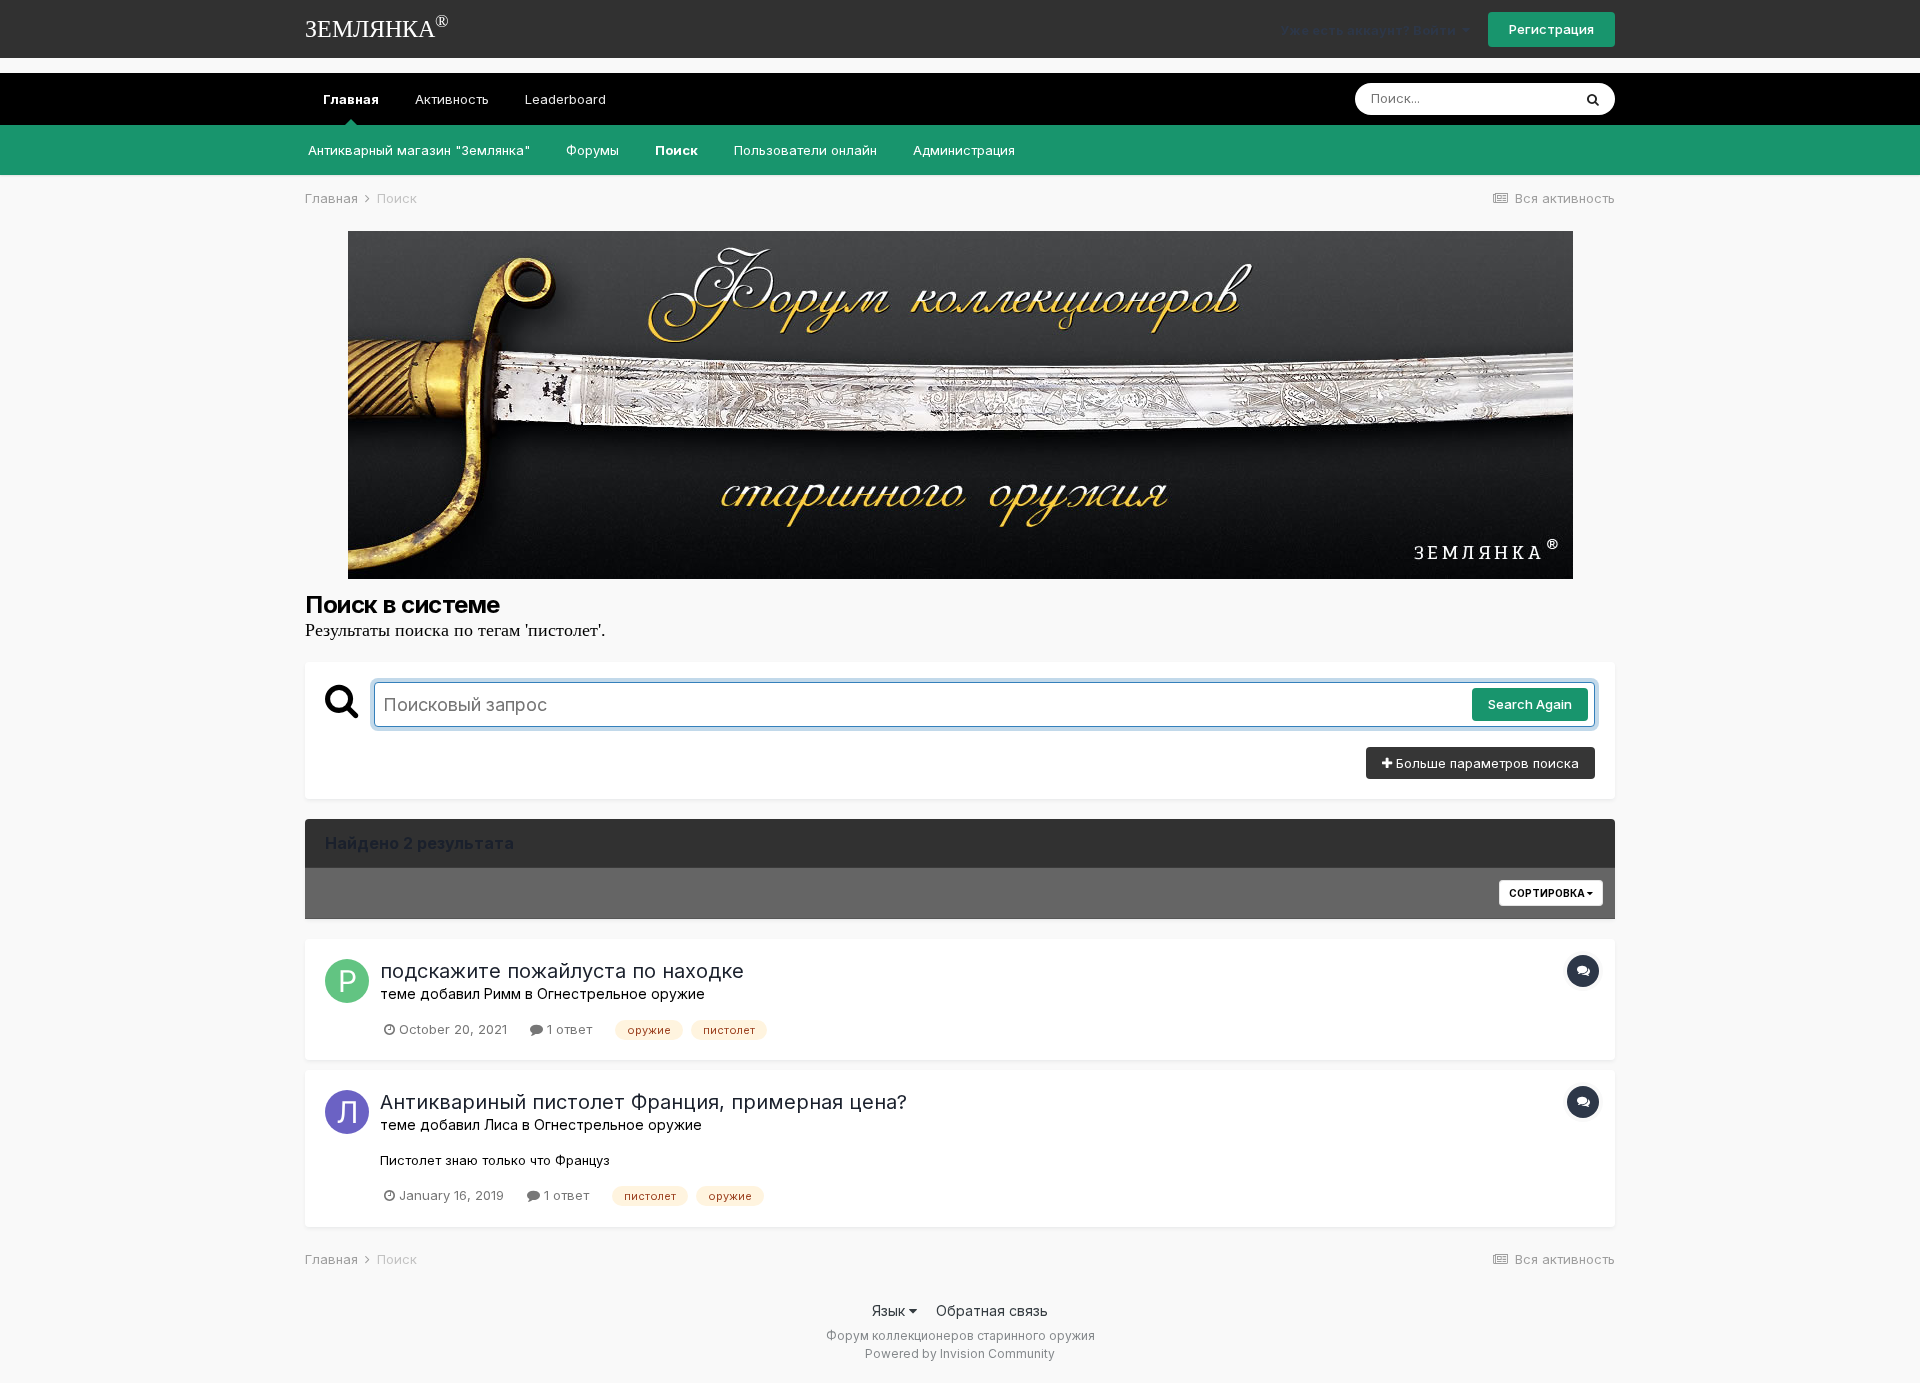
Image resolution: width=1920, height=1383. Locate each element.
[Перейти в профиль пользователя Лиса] (347, 1112)
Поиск (676, 150)
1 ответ (567, 1029)
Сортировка (1548, 893)
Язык (890, 1310)
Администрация (964, 150)
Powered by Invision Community (960, 1353)
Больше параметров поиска (1485, 763)
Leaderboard (565, 99)
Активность (452, 99)
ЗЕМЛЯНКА (377, 26)
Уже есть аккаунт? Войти (1371, 30)
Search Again (1530, 704)
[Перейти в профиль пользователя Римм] (347, 981)
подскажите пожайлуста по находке (562, 971)
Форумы (592, 150)
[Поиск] (1593, 99)
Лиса (501, 1124)
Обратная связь (992, 1310)
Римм (502, 993)
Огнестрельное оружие (621, 993)
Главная (351, 99)
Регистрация (1551, 29)
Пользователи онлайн (805, 150)
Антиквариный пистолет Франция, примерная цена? (643, 1102)
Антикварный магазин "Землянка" (419, 150)
